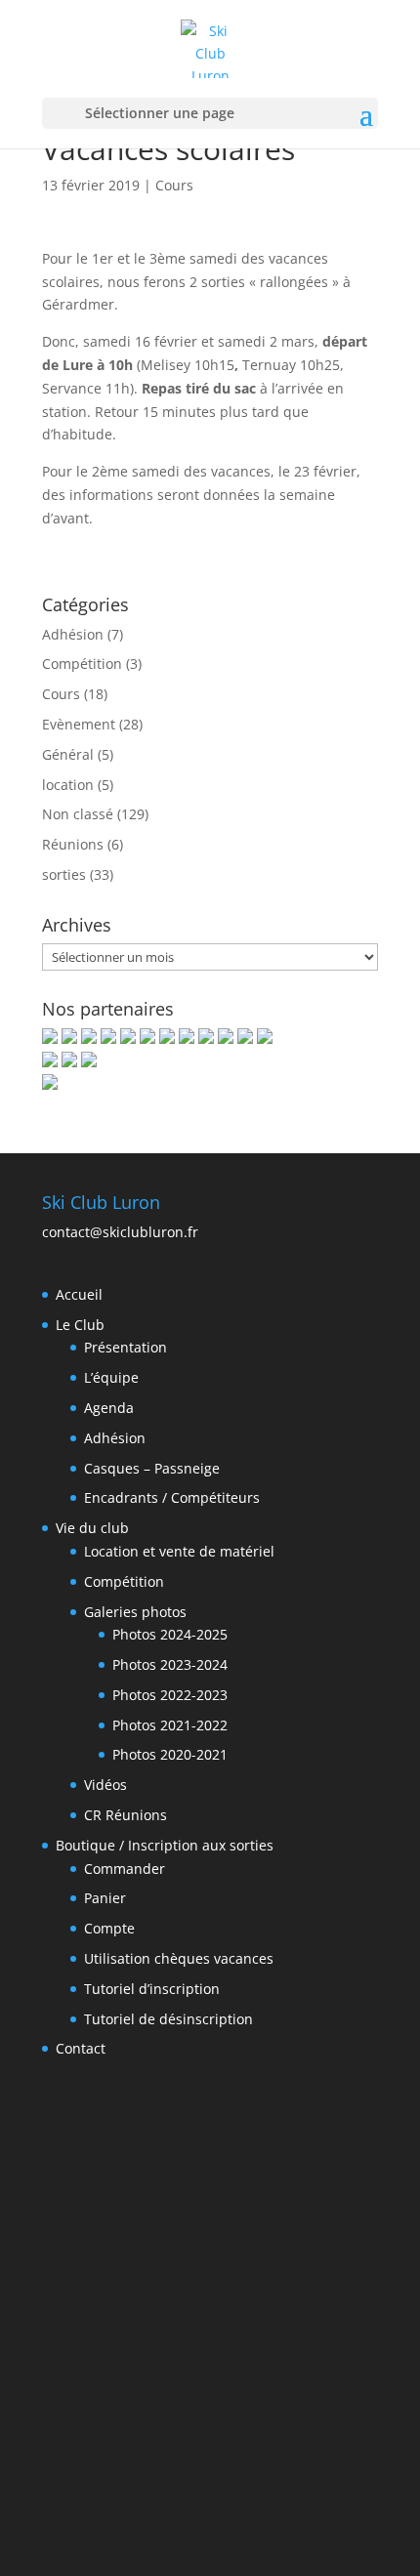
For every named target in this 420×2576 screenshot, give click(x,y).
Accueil (79, 1294)
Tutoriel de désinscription (168, 2019)
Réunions (73, 844)
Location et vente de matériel (179, 1551)
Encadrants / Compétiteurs (172, 1497)
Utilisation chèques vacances (179, 1958)
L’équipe (111, 1377)
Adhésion (73, 634)
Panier (105, 1898)
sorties (64, 874)
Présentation (126, 1347)
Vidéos (105, 1785)
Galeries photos (135, 1612)
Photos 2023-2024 (170, 1664)
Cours (174, 185)
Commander (125, 1869)
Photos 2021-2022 (170, 1725)
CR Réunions (126, 1815)
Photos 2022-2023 (170, 1695)
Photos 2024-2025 (170, 1634)
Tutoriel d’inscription (152, 1989)
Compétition (82, 664)
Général (68, 754)
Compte (109, 1928)
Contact (81, 2048)
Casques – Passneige (152, 1468)
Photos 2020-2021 (170, 1754)
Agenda (109, 1408)
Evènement (79, 724)
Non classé (78, 814)
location (68, 785)
